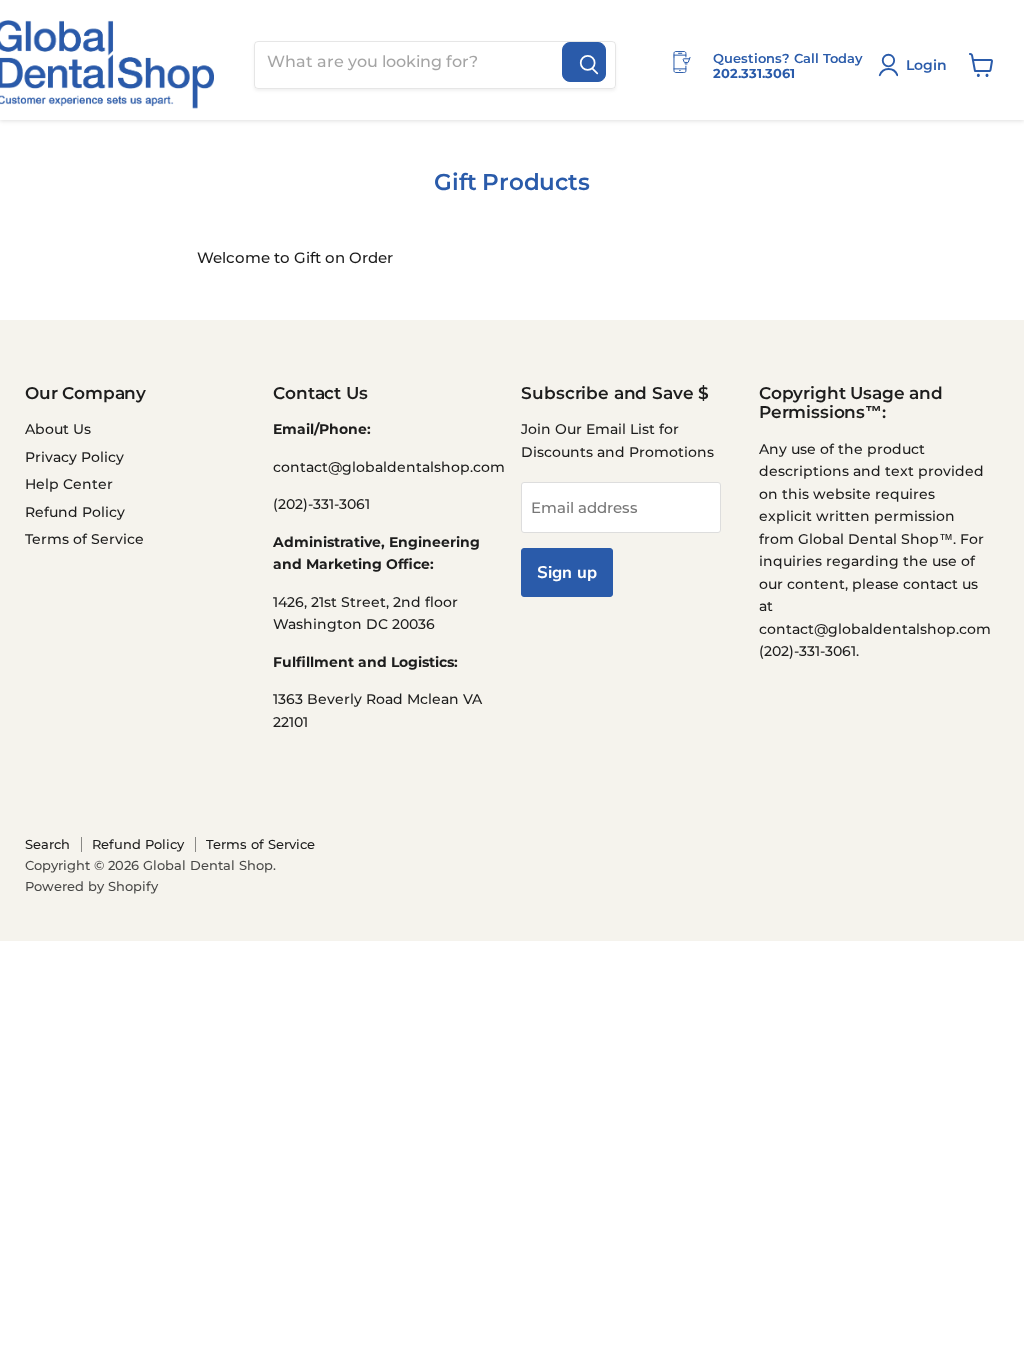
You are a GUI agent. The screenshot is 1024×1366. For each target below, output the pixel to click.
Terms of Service (84, 539)
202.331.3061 (754, 73)
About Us (58, 429)
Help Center (69, 484)
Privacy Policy (74, 457)
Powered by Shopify (91, 886)
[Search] (584, 62)
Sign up (567, 572)
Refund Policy (75, 512)
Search (47, 844)
